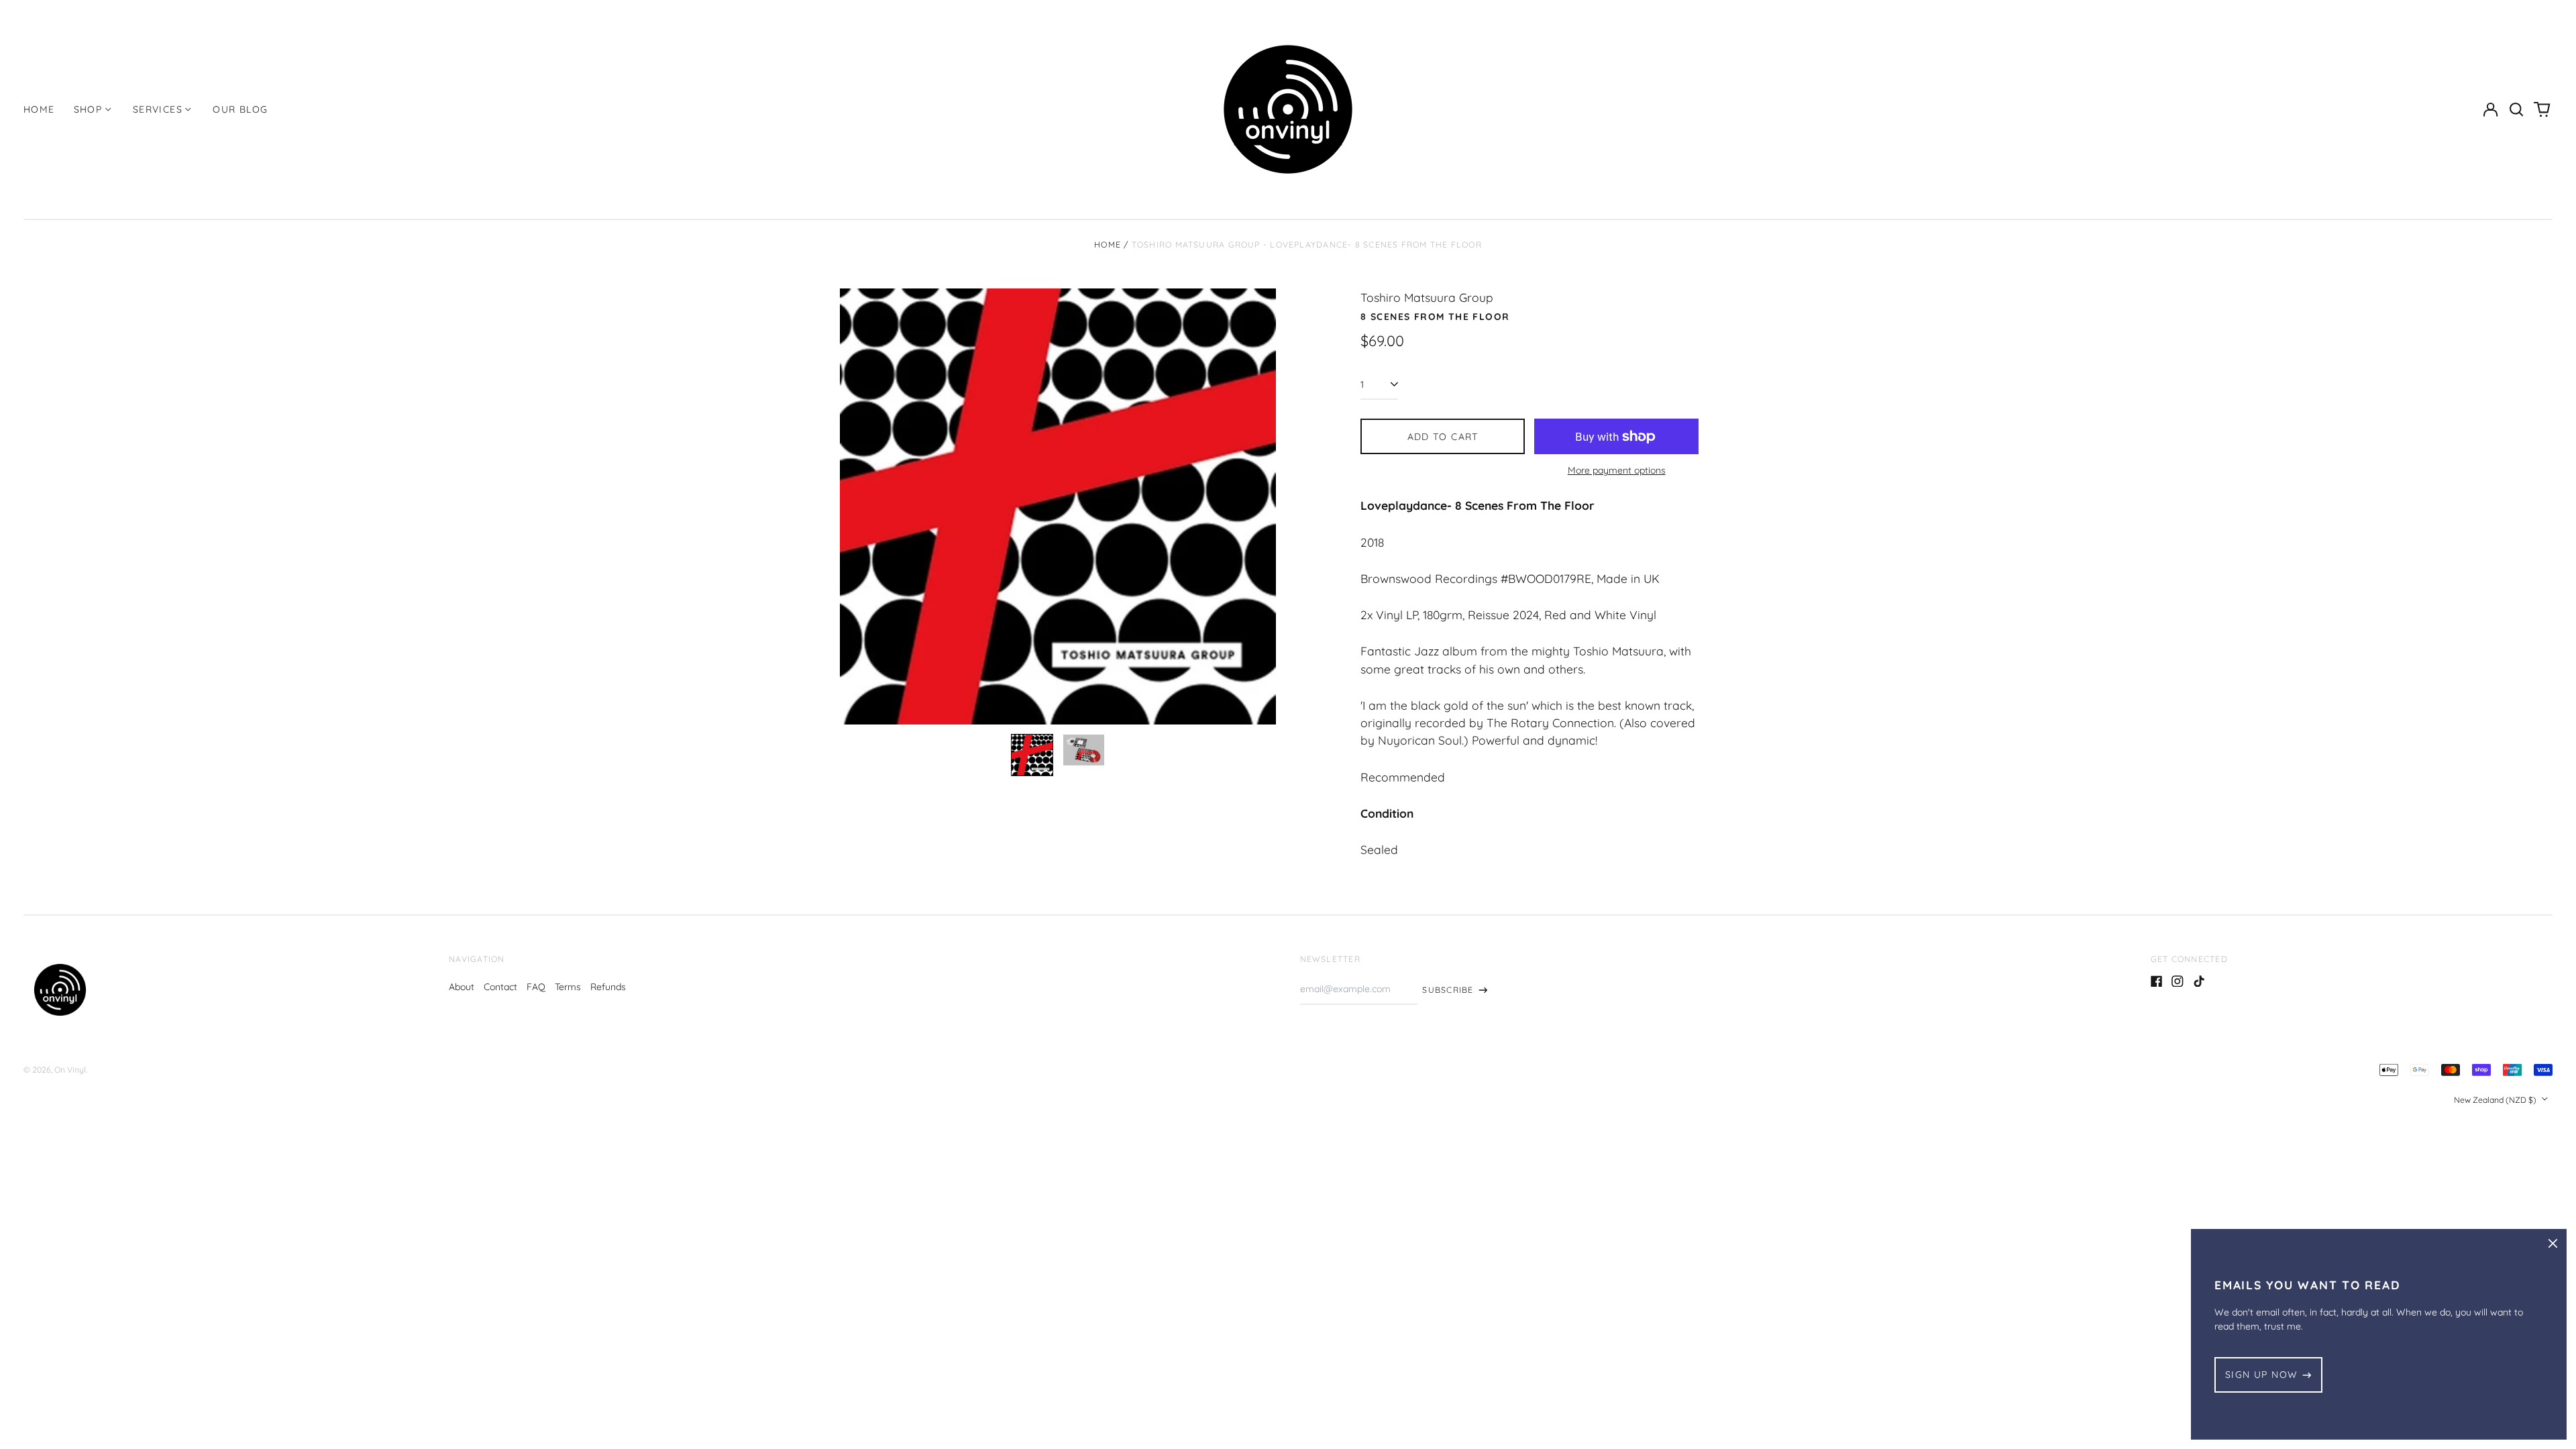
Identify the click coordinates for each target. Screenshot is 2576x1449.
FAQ (536, 987)
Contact (500, 987)
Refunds (608, 987)
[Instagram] (2178, 981)
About (462, 987)
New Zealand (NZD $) (2496, 1100)
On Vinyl (70, 1070)
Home (39, 109)
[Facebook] (2157, 981)
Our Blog (240, 109)
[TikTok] (2199, 981)
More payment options (1617, 470)
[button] (2516, 109)
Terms (568, 987)
